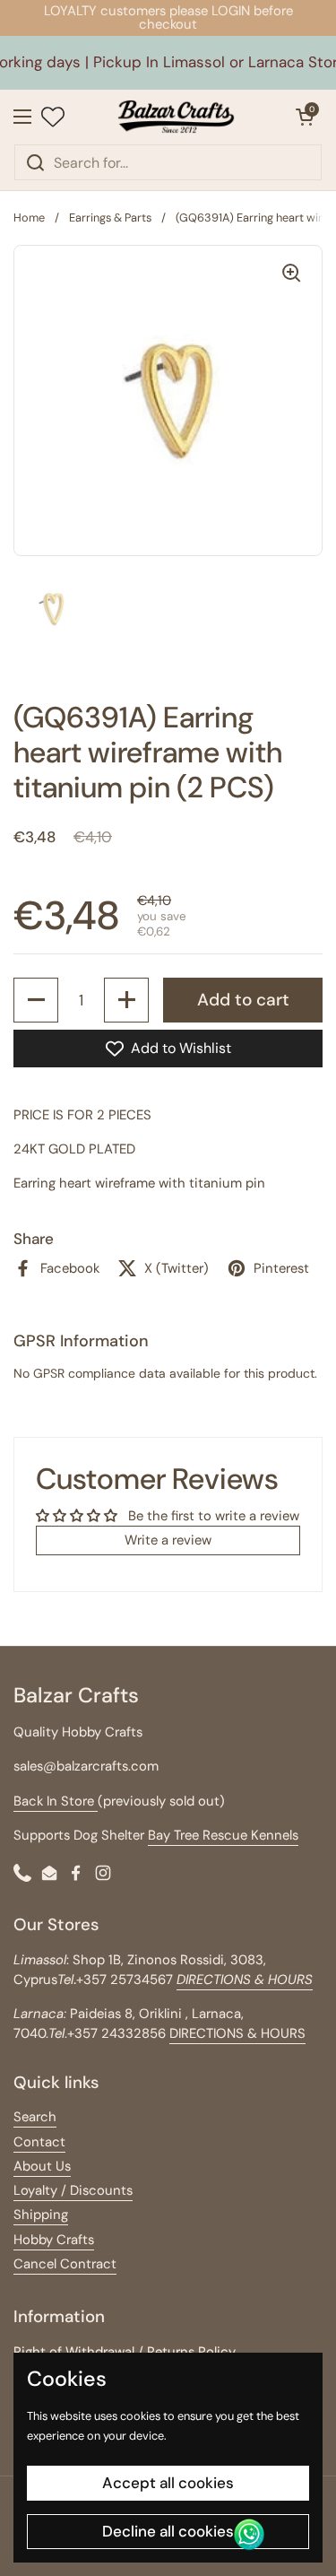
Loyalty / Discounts (73, 2190)
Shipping (41, 2215)
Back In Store (56, 1801)
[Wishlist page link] (53, 117)
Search (35, 2117)
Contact (39, 2142)
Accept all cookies (168, 2483)
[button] (305, 117)
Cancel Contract (65, 2264)
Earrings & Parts (110, 218)
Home (29, 218)
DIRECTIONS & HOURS (237, 2033)
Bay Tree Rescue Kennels (223, 1835)
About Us (42, 2166)
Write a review (168, 1540)
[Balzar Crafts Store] (176, 117)
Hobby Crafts (54, 2240)
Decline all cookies (168, 2531)
